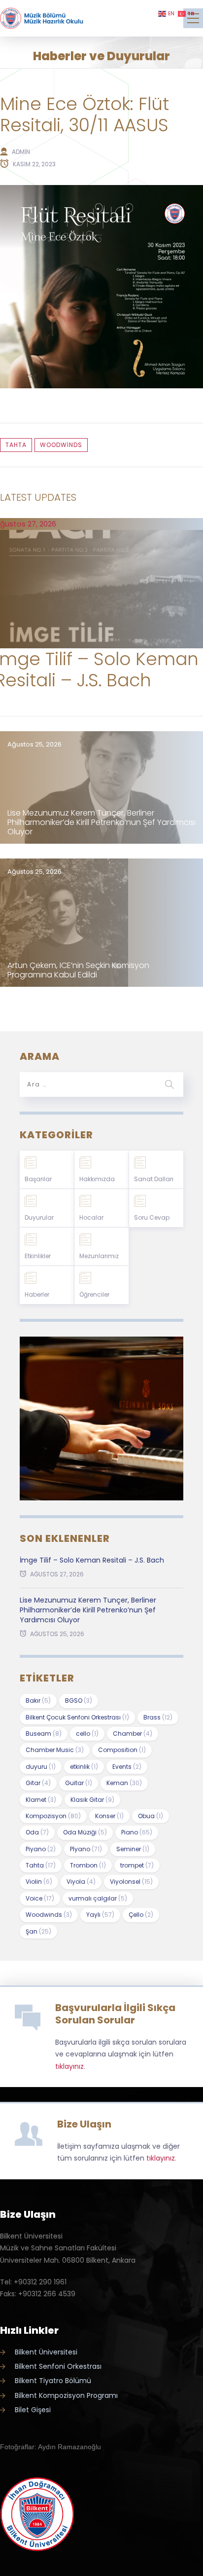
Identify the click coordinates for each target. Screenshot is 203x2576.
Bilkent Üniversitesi (46, 2352)
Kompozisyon (53, 1816)
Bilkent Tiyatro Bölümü (53, 2381)
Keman (124, 1783)
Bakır (38, 1700)
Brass (158, 1717)
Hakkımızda (97, 1179)
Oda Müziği (85, 1832)
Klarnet (41, 1800)
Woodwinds (61, 445)
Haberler (37, 1294)
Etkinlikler (38, 1256)
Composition (122, 1750)
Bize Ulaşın (84, 2124)
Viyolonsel (131, 1882)
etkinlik (84, 1767)
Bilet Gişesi (33, 2410)
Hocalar (91, 1217)
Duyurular (39, 1217)
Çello (141, 1915)
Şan (38, 1931)
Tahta (16, 445)
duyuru (41, 1767)
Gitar (38, 1783)
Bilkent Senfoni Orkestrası (58, 2366)
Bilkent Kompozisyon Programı (66, 2395)
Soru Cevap (152, 1217)
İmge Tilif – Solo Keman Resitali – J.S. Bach (92, 1560)
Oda (37, 1832)
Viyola (81, 1882)
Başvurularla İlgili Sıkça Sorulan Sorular (115, 2014)
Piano (137, 1832)
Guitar (79, 1783)
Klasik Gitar (92, 1800)
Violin (39, 1882)
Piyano (41, 1849)
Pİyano (86, 1849)
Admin (21, 152)
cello (87, 1734)
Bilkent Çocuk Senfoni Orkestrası (77, 1717)
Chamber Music (55, 1750)
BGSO (79, 1700)
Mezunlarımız (99, 1256)
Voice (40, 1898)
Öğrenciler (94, 1294)
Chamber (133, 1734)
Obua (151, 1816)
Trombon (88, 1865)
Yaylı (100, 1915)
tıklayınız (69, 2066)
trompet (137, 1865)
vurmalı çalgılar (98, 1898)
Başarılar (38, 1179)
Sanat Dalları (154, 1179)
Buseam (44, 1734)
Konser (109, 1816)
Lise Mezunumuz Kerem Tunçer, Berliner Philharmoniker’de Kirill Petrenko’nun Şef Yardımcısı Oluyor (101, 822)
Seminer (133, 1849)
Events (127, 1767)
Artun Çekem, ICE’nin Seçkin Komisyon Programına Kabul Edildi (78, 970)
